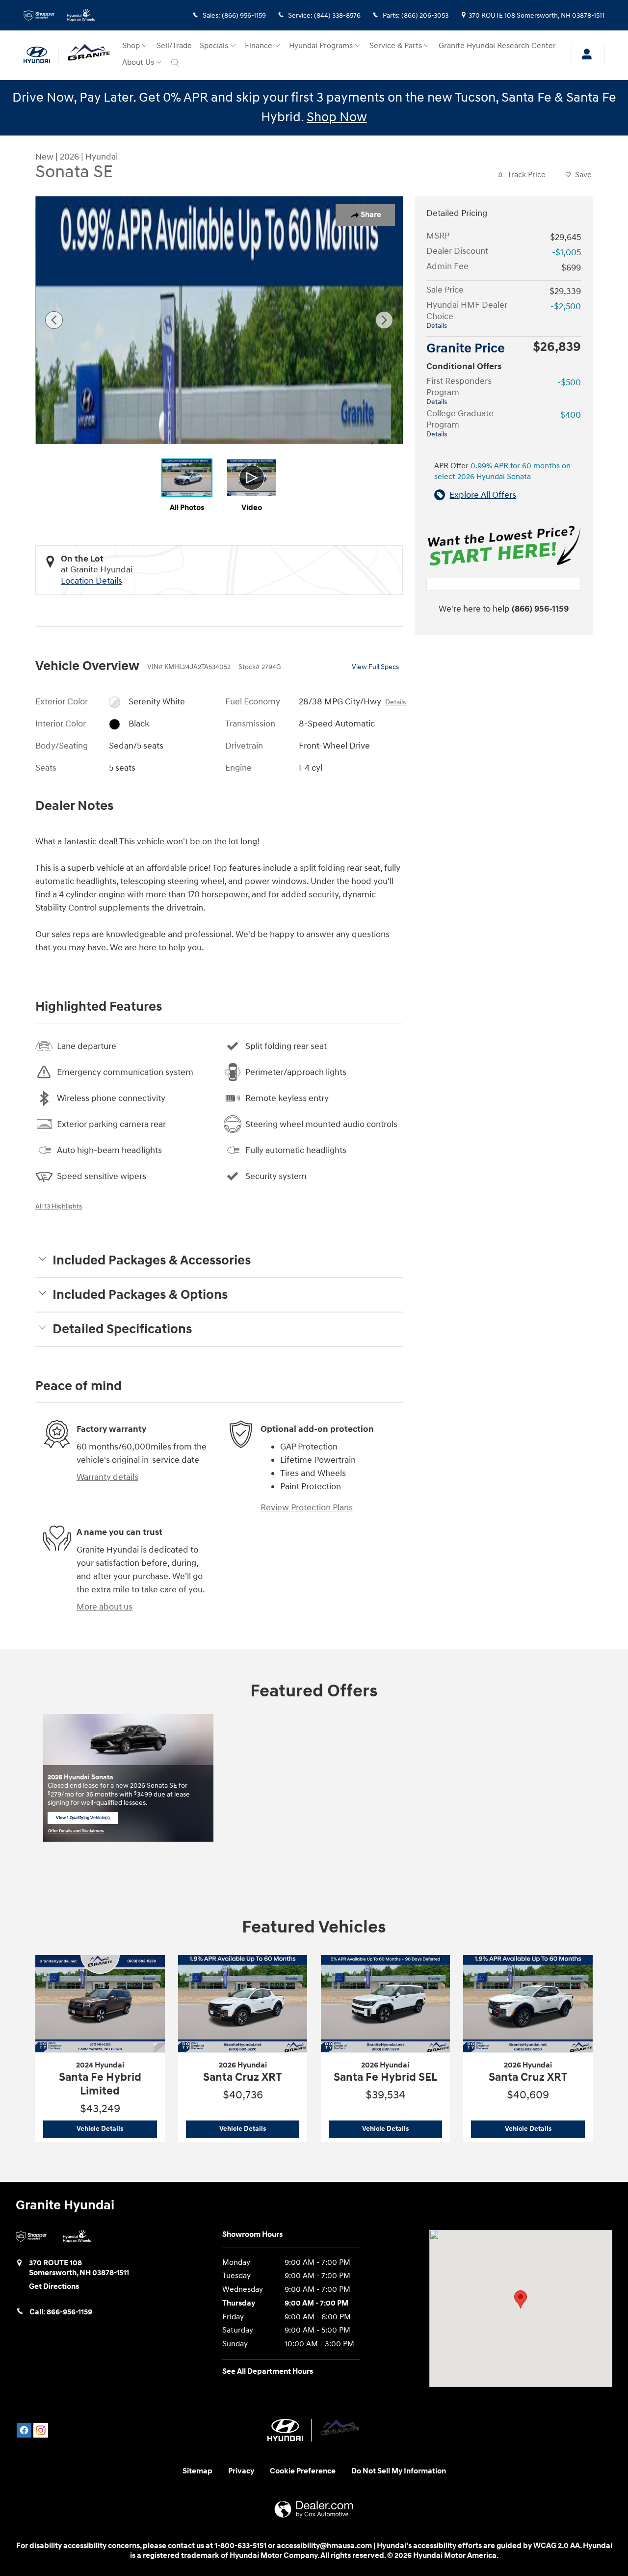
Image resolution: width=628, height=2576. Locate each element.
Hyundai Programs (321, 46)
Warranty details (107, 1477)
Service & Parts (396, 46)
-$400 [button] (569, 415)
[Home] (41, 55)
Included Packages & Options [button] (140, 1295)
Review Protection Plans (307, 1508)
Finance (259, 46)
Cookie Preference (303, 2471)
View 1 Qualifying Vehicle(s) (83, 1820)
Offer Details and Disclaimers (76, 1832)
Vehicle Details (117, 2129)
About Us (138, 63)
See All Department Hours (268, 2372)
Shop (131, 46)
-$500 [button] (569, 383)
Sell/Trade (174, 46)
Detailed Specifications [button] (122, 1329)
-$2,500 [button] (566, 307)
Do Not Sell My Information (399, 2471)
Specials (214, 46)
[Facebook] (24, 2430)
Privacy (241, 2471)
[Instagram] (41, 2430)
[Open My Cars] (584, 55)
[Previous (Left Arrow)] (54, 320)
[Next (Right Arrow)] (384, 320)
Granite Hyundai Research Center (497, 46)
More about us (105, 1607)
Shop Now (337, 117)
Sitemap (197, 2471)
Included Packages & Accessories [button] (152, 1261)
